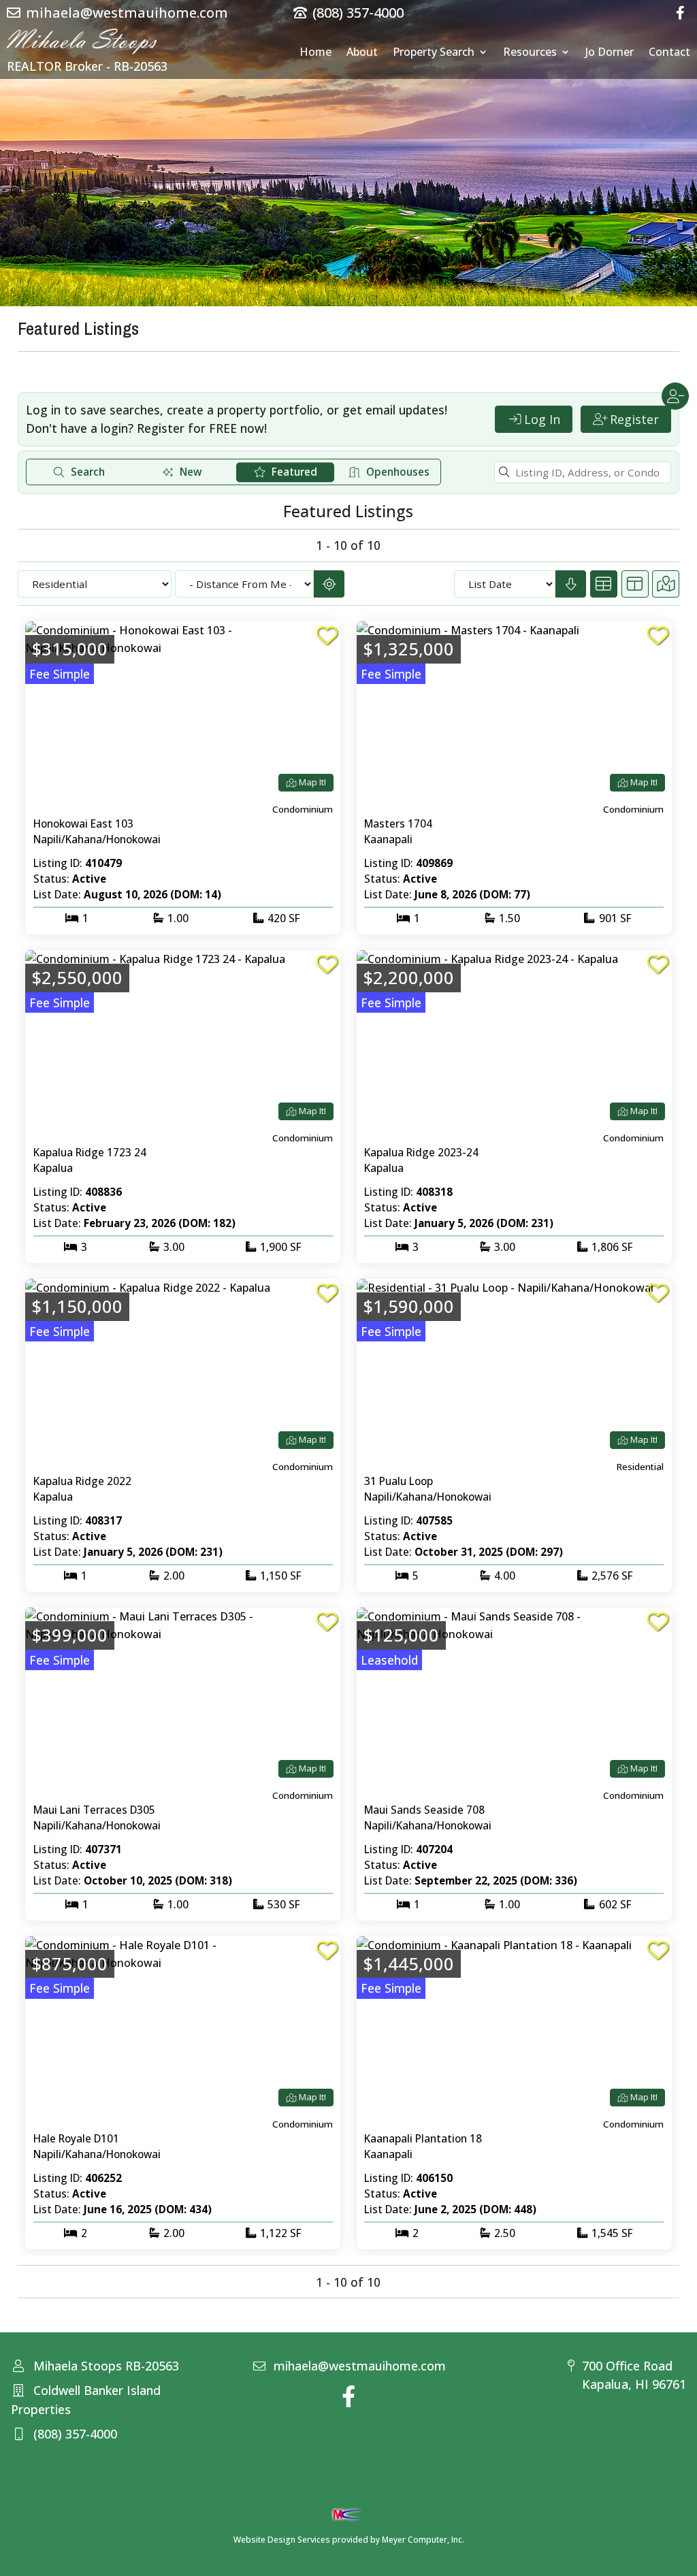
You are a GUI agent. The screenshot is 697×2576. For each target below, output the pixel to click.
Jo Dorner (610, 53)
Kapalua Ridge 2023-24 (421, 1152)
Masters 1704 (398, 824)
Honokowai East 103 (83, 824)
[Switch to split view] (635, 584)
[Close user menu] (675, 396)
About (362, 53)
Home (315, 53)
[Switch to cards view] (604, 584)
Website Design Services (282, 2540)
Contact (669, 53)
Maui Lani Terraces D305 (94, 1810)
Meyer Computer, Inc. (423, 2540)
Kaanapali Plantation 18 (423, 2138)
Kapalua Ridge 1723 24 (90, 1152)
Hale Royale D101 (76, 2138)
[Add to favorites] (327, 636)
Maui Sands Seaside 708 (424, 1810)
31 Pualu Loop (399, 1481)
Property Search (434, 53)
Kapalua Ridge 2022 (82, 1481)
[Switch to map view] (666, 584)
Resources (530, 53)
